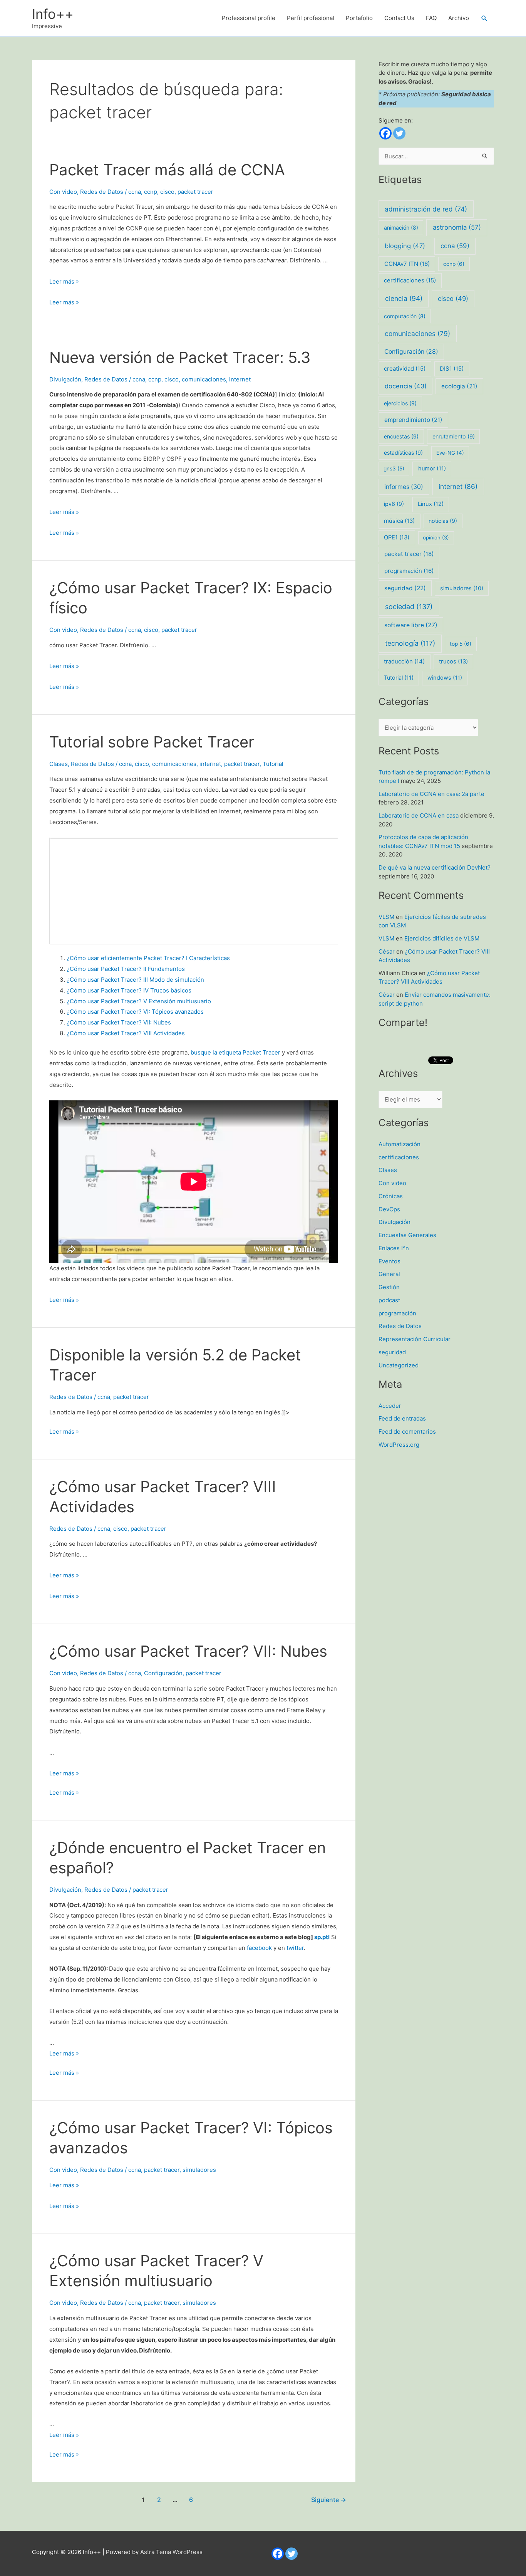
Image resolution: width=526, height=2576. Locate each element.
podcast (389, 1300)
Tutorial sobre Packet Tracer (152, 742)
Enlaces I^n (394, 1248)
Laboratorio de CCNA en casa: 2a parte (431, 794)
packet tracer (195, 192)
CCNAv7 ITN (407, 264)
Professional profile (249, 18)
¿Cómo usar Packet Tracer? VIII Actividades (126, 1033)
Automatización (400, 1144)
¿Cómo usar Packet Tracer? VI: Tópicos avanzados (135, 1012)
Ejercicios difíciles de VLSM (442, 938)
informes (404, 487)
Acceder (390, 1406)
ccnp (151, 192)
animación (401, 228)
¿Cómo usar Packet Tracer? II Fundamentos (126, 969)
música (399, 521)
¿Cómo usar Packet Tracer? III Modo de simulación (135, 980)
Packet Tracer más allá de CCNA (167, 170)
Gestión (389, 1287)
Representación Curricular (415, 1339)
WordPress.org (399, 1445)
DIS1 (452, 369)
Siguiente (329, 2500)
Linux (431, 504)
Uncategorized (399, 1365)
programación (409, 571)
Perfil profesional (311, 18)
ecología (459, 386)
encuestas (401, 436)
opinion (436, 537)
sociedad (409, 607)
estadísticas (403, 453)
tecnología (410, 643)
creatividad (405, 369)
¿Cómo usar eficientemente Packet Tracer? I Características (148, 958)
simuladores (199, 2170)
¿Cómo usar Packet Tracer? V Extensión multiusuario (139, 1001)
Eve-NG (450, 453)
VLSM (386, 917)
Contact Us (399, 18)
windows (445, 678)
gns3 (394, 469)
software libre (411, 625)
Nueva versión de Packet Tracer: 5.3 (180, 357)
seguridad (405, 588)
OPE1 (397, 537)
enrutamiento (454, 436)
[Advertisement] (111, 889)
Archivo (459, 18)
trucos (453, 662)
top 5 (461, 644)
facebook (260, 1948)
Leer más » (64, 281)
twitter (295, 1948)
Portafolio (359, 18)
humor (432, 469)
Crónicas (391, 1196)
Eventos (389, 1261)
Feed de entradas (402, 1418)
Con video (63, 192)
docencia (406, 386)
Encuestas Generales (407, 1235)
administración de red (426, 209)
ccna (135, 192)
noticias (443, 521)
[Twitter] (399, 133)
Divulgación (65, 379)
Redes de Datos (102, 192)
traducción (404, 662)
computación (405, 316)
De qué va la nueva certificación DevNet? (435, 867)
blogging (405, 246)
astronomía (457, 227)
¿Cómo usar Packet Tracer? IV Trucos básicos (129, 990)
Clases (59, 764)
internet (240, 379)
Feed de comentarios (407, 1432)
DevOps (389, 1209)
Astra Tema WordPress (171, 2552)
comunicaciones (204, 379)
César (387, 951)
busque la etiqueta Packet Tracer (235, 1052)
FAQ (431, 18)
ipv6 (394, 504)
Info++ (53, 14)
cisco (167, 192)
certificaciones (410, 280)
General (389, 1274)
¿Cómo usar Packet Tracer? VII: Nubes (119, 1022)
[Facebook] (385, 133)
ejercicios (400, 403)
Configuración (163, 1673)
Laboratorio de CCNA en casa (419, 815)
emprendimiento (413, 420)
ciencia (404, 298)
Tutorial (273, 764)
